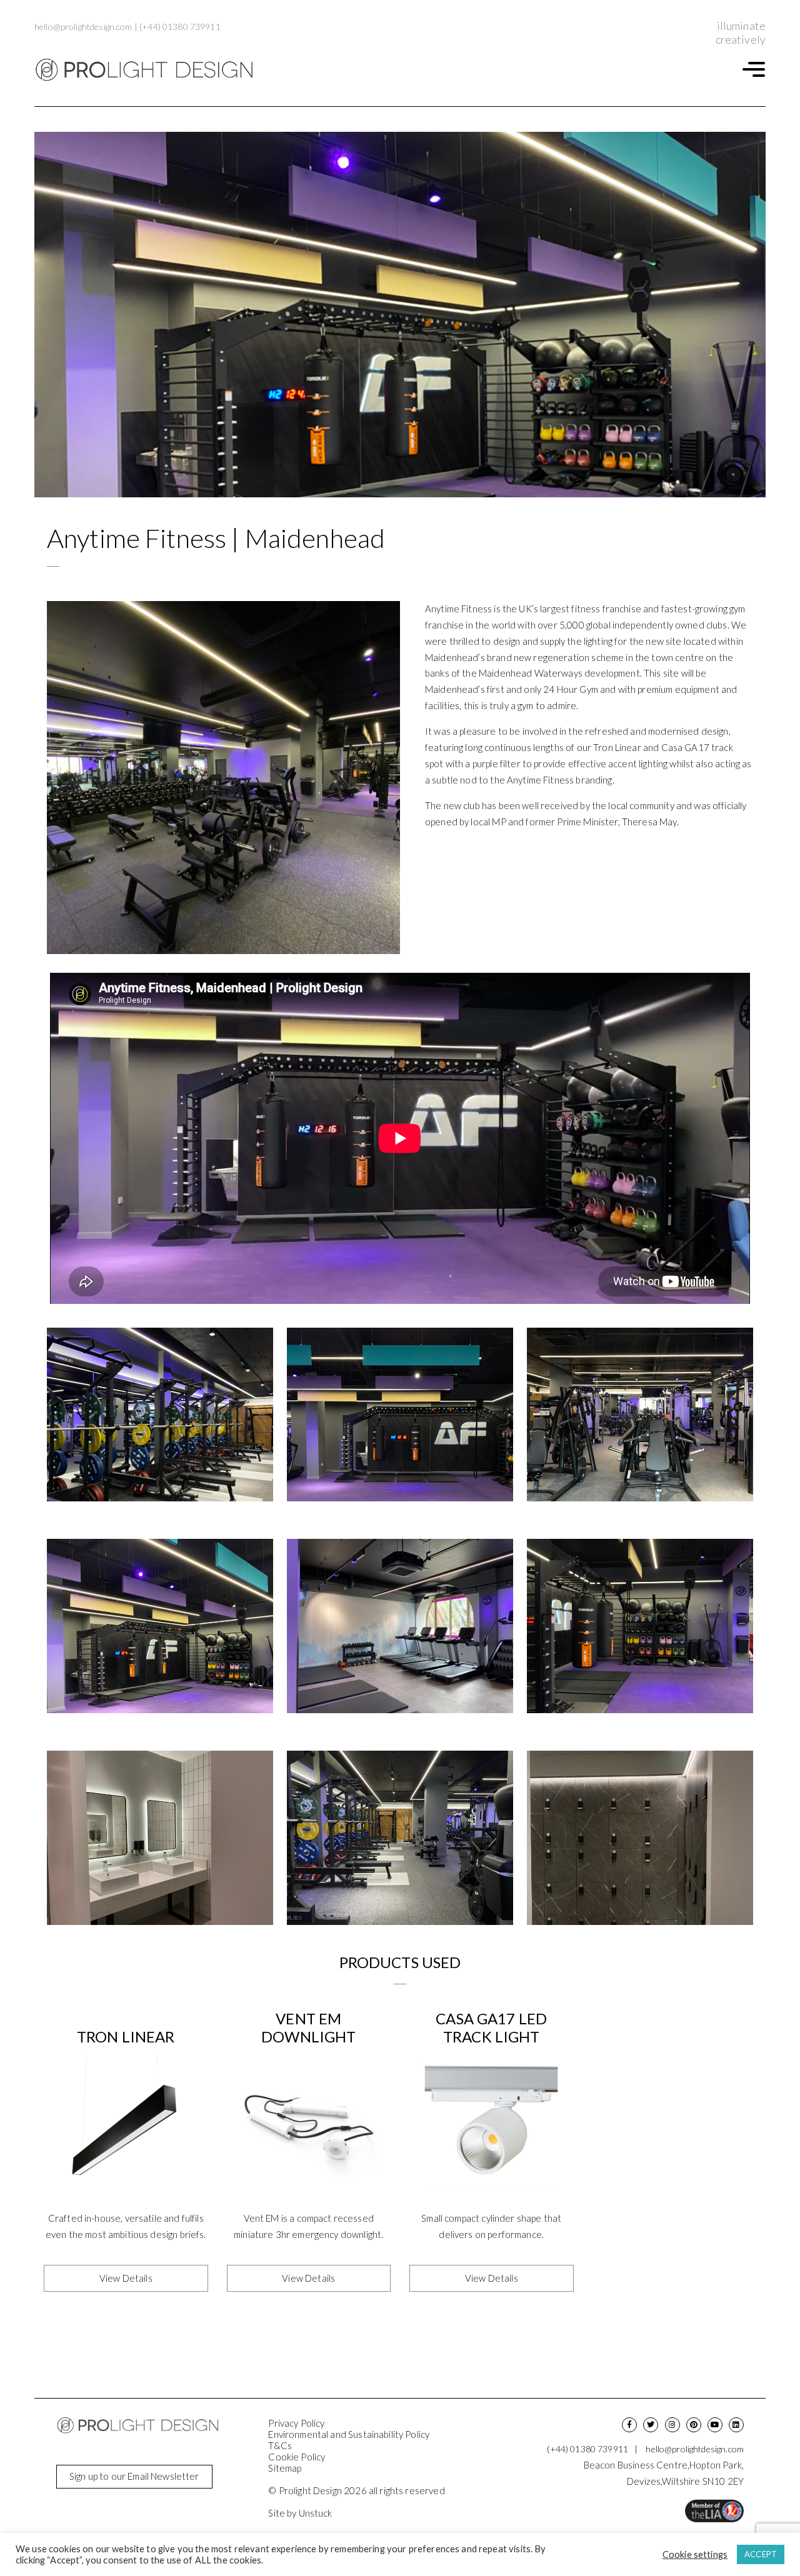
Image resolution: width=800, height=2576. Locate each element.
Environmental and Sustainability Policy (349, 2434)
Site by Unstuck (300, 2513)
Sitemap (285, 2468)
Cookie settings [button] (695, 2554)
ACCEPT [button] (761, 2554)
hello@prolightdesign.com (83, 27)
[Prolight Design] (144, 70)
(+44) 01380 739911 (180, 27)
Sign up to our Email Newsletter (134, 2476)
